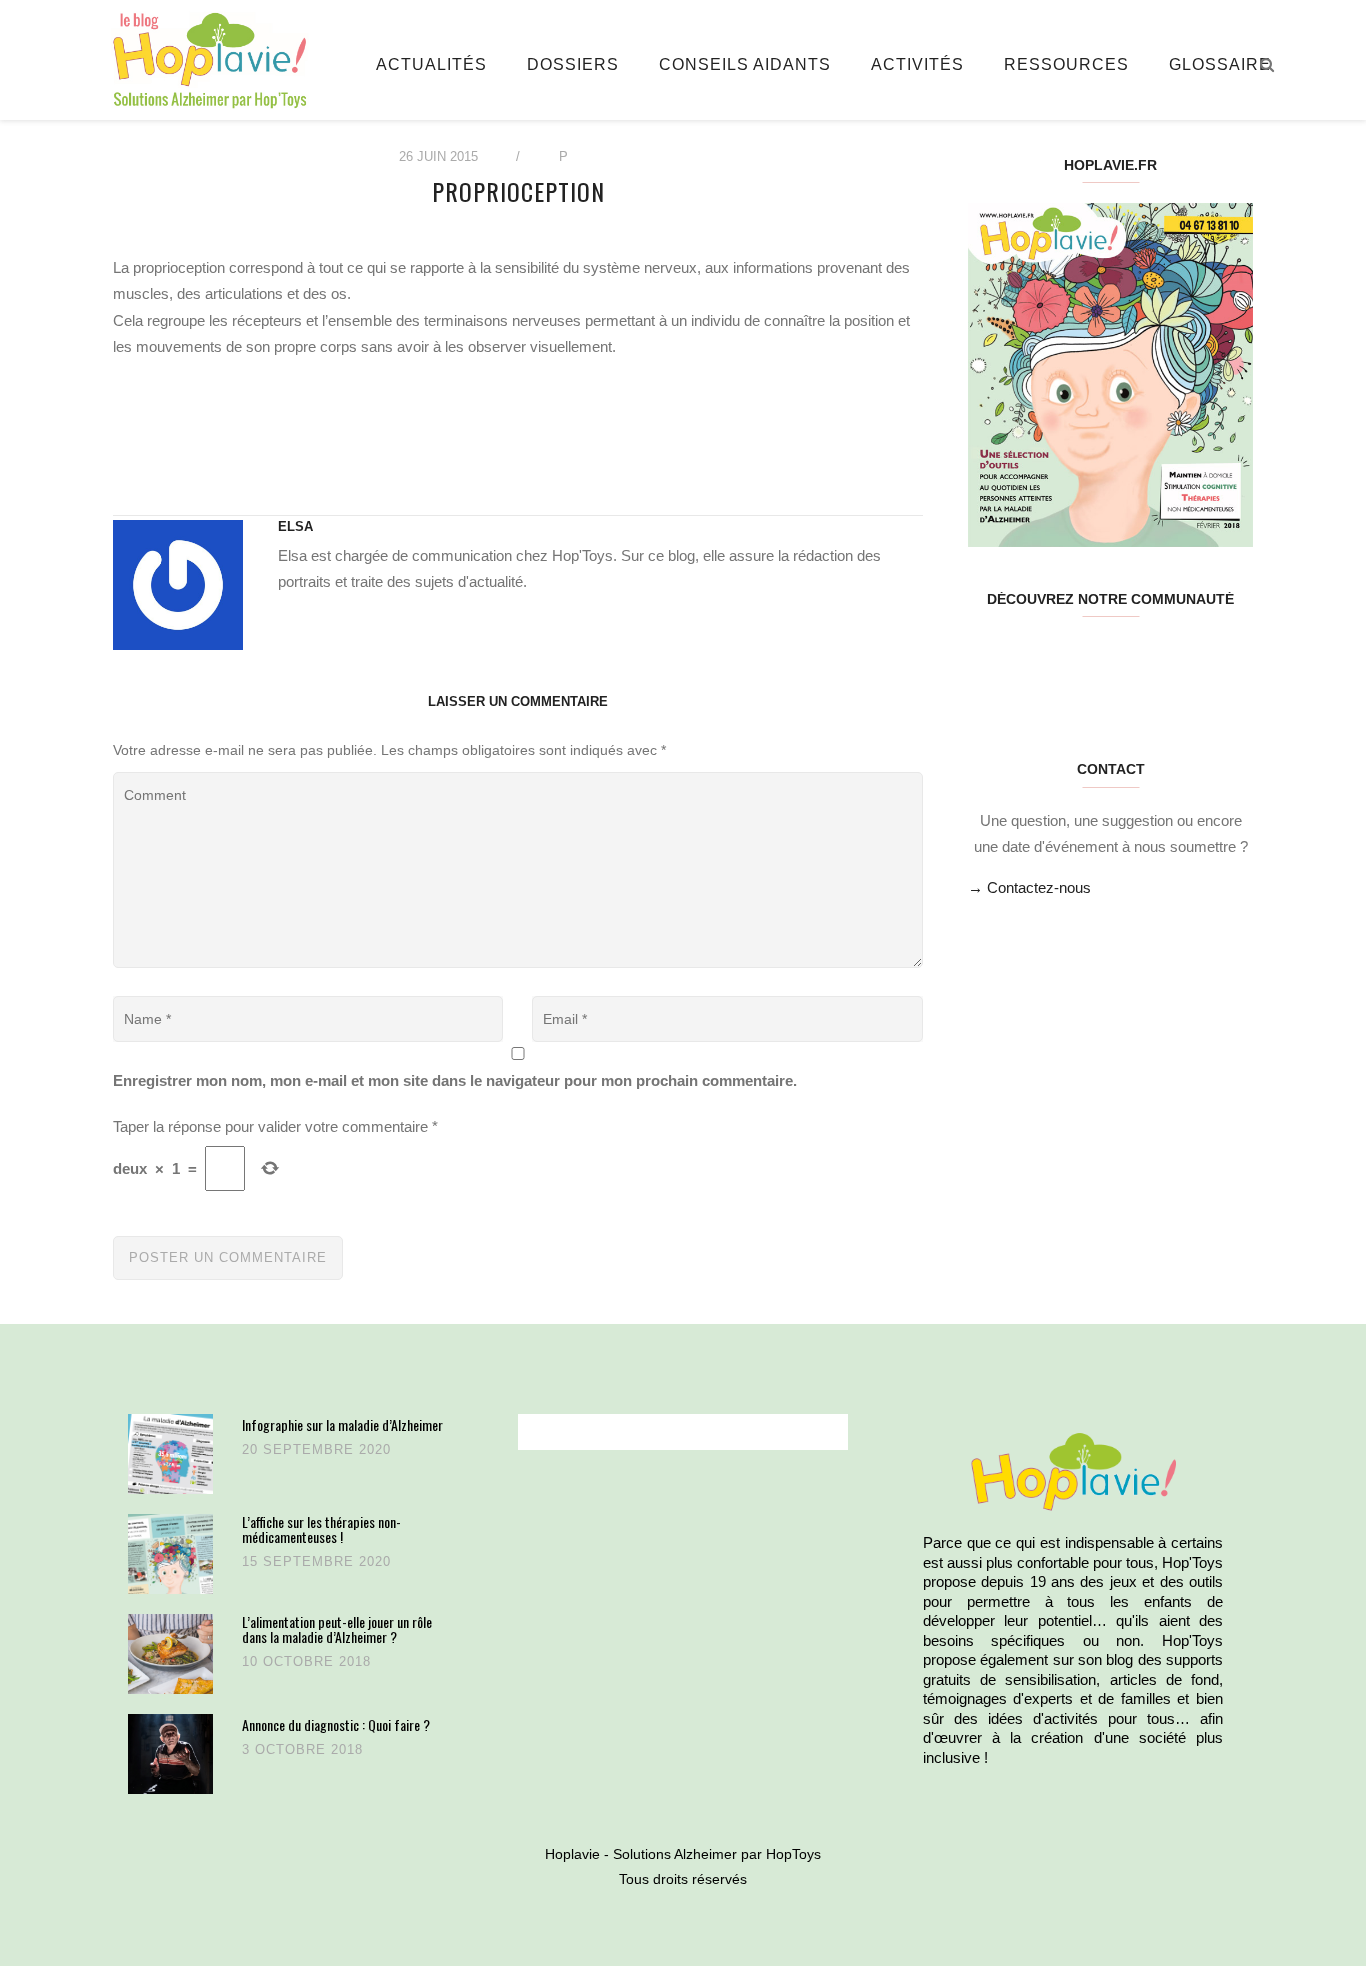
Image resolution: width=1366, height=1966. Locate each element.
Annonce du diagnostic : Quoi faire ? (336, 1724)
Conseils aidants (745, 64)
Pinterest (1086, 662)
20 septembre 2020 (316, 1449)
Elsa (295, 526)
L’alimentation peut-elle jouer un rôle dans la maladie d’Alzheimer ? (337, 1629)
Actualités (431, 64)
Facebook (991, 662)
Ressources (1066, 64)
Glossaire (1220, 64)
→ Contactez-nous (1029, 887)
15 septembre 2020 (316, 1561)
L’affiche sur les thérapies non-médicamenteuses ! (321, 1529)
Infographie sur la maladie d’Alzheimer (342, 1424)
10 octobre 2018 (306, 1661)
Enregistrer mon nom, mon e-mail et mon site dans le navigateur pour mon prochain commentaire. (455, 1080)
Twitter (1038, 662)
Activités (917, 64)
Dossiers (573, 64)
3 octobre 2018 (302, 1749)
